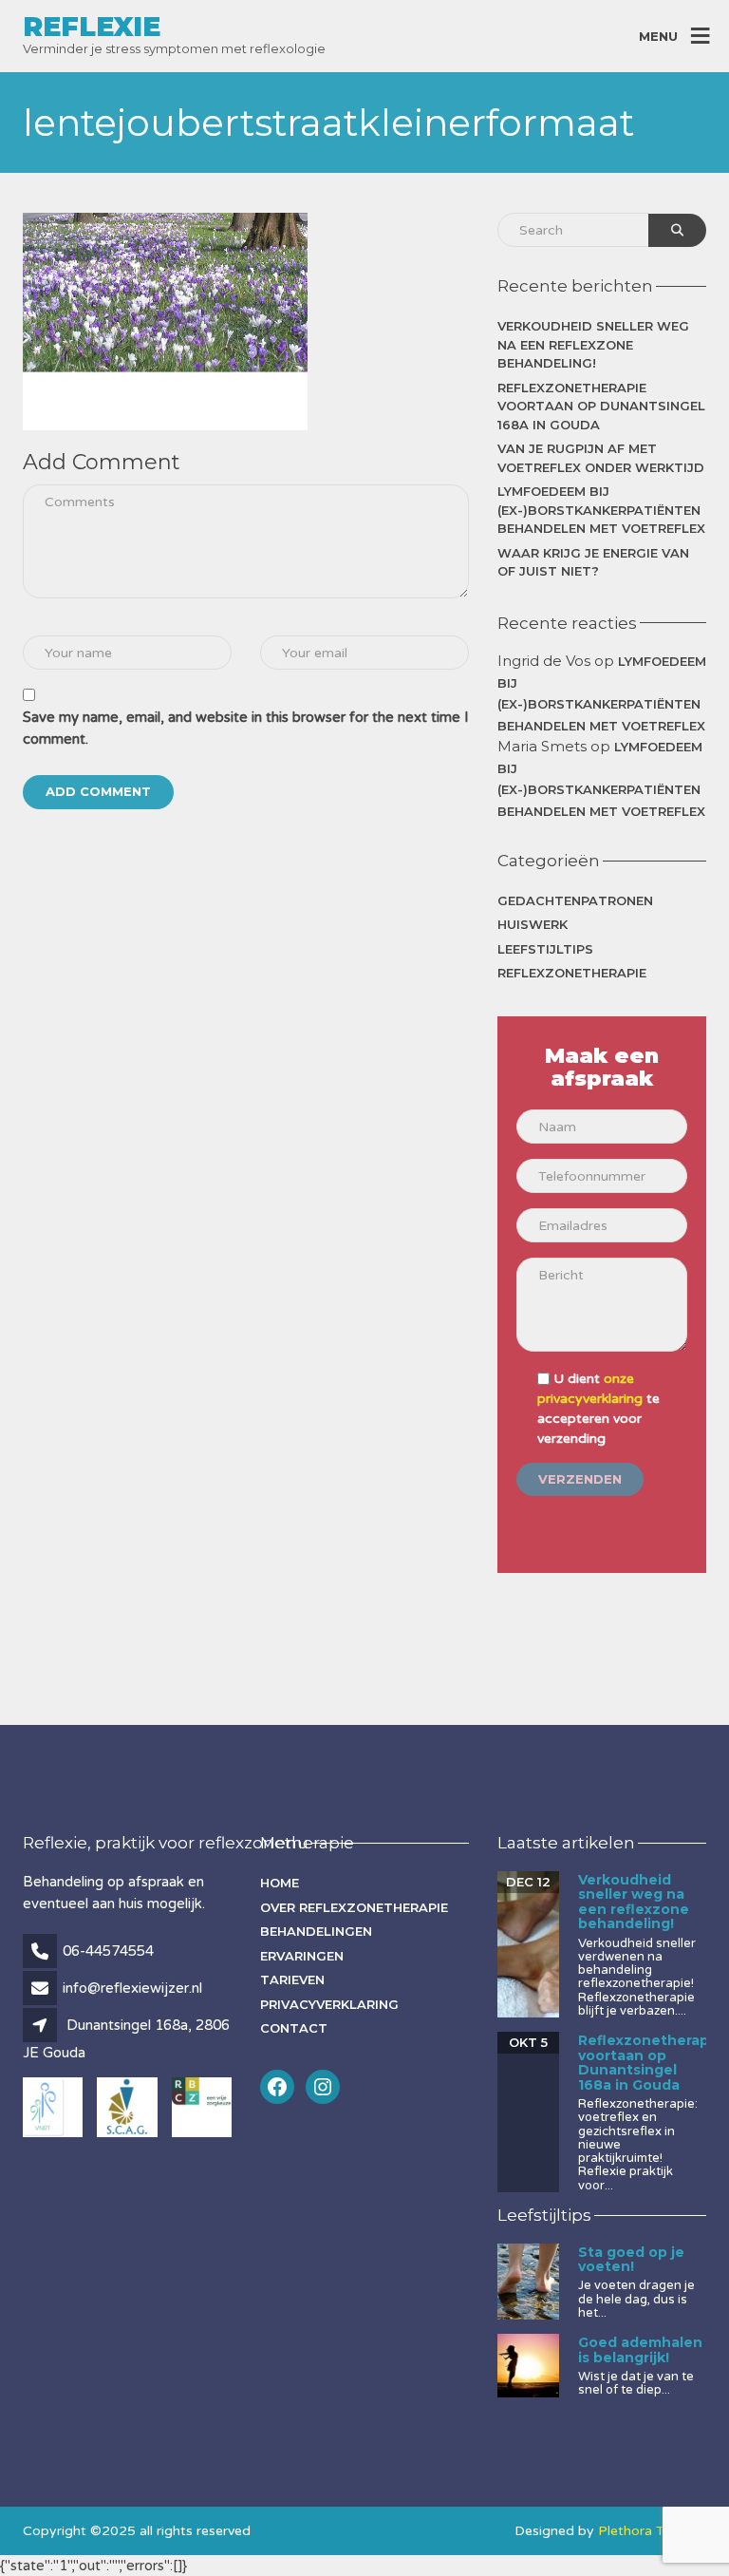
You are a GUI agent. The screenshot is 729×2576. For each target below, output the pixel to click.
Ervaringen (302, 1956)
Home (280, 1883)
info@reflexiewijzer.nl (132, 1988)
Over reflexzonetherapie (354, 1907)
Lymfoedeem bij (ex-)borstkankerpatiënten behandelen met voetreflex (601, 510)
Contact (294, 2028)
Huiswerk (533, 924)
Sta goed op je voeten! (631, 2259)
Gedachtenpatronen (575, 900)
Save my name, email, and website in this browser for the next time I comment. (246, 728)
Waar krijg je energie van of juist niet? (593, 562)
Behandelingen (316, 1931)
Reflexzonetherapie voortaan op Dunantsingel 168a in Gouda (601, 406)
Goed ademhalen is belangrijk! (640, 2349)
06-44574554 (108, 1951)
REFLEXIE (92, 27)
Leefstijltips (545, 949)
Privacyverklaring (329, 2004)
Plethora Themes (652, 2531)
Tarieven (292, 1979)
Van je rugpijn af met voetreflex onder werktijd (601, 458)
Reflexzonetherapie (572, 973)
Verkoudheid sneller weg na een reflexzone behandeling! (593, 344)
